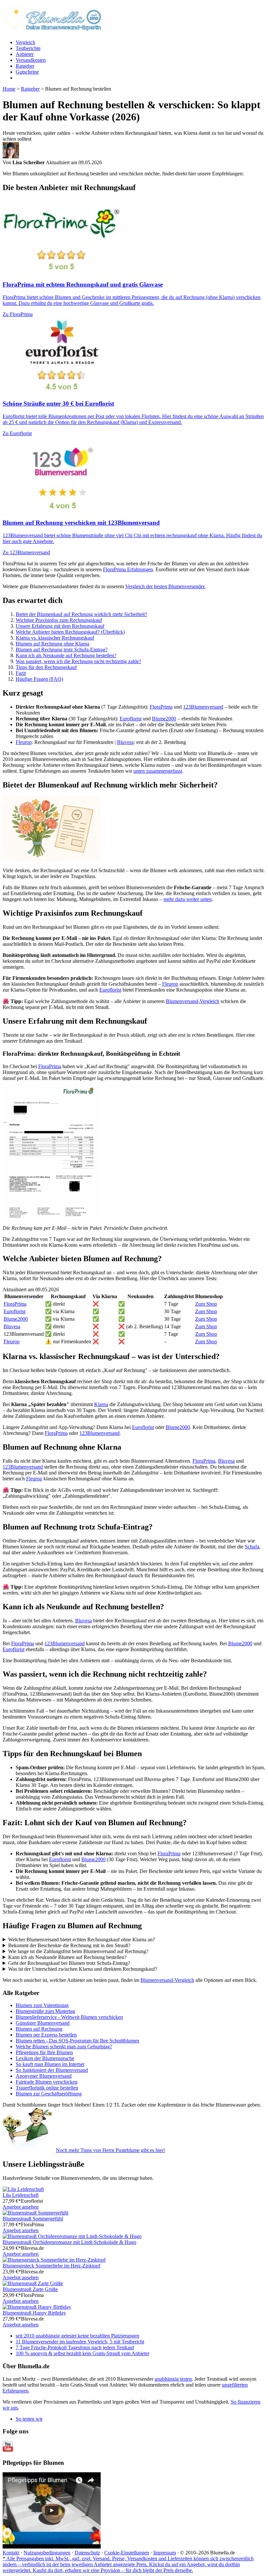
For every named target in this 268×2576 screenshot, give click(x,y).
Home (9, 89)
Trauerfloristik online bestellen (47, 2088)
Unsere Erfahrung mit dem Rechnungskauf (60, 626)
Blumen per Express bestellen (46, 2035)
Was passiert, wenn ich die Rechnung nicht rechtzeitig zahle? (78, 661)
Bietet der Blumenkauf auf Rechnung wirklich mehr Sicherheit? (81, 614)
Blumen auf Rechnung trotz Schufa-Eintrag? (62, 650)
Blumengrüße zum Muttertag (45, 2011)
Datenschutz (87, 2553)
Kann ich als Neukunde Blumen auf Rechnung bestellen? (67, 1957)
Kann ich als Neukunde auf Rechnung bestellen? (66, 655)
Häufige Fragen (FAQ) (39, 679)
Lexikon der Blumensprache (45, 2058)
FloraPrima (161, 707)
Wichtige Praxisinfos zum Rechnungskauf (59, 620)
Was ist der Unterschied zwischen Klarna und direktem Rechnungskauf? (83, 1969)
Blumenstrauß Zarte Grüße (30, 2289)
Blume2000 (164, 719)
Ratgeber (25, 66)
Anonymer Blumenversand (44, 2076)
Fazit (21, 673)
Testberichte (28, 48)
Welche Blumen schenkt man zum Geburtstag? (64, 2047)
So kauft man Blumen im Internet (50, 2064)
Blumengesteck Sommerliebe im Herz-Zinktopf (51, 2266)
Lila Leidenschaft (21, 2195)
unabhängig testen (173, 2379)
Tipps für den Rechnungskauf (46, 667)
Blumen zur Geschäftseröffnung (49, 2094)
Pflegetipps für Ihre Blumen (44, 2052)
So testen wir (29, 2419)
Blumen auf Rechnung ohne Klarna (52, 644)
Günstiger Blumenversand (43, 2023)
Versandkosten (31, 60)
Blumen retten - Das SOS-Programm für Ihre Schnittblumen (77, 2041)
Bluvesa (125, 742)
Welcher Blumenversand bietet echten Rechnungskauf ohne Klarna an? (82, 1940)
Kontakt (11, 2553)
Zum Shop (206, 1304)
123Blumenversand (203, 707)
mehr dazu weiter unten (188, 899)
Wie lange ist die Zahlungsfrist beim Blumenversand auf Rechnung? (78, 1951)
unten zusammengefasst (158, 771)
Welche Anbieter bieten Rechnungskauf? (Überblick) (70, 632)
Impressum (165, 2553)
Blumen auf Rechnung (39, 2029)
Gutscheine (27, 72)
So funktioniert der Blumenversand (52, 2070)
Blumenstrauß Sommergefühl (33, 2219)
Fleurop (24, 742)
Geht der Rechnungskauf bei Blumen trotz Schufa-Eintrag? (69, 1963)
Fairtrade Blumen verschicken (47, 2082)
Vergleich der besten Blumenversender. (165, 586)
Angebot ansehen (21, 2207)
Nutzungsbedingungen (47, 2553)
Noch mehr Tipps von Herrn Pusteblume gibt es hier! (110, 2150)
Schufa (252, 1547)
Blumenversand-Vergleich (193, 1001)
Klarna (101, 1404)
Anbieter (25, 54)
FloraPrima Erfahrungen (128, 569)
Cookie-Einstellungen (127, 2553)
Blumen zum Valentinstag (42, 2005)
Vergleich (25, 42)
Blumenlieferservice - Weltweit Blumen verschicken (69, 2017)
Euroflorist (131, 719)
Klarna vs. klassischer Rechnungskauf (55, 638)
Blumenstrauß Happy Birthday (34, 2313)
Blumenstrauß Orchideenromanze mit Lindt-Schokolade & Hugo (69, 2242)
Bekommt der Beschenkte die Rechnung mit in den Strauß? (69, 1945)
